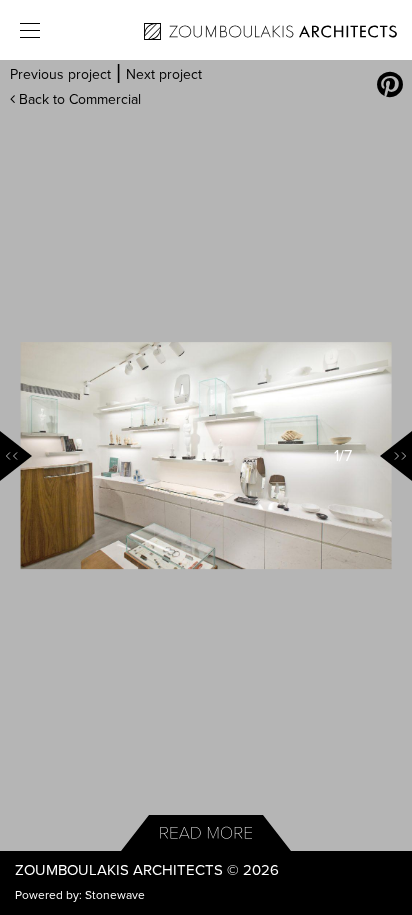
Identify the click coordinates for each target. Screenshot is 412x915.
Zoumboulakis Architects (119, 870)
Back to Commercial (78, 99)
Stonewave (115, 895)
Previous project (60, 74)
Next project (164, 74)
